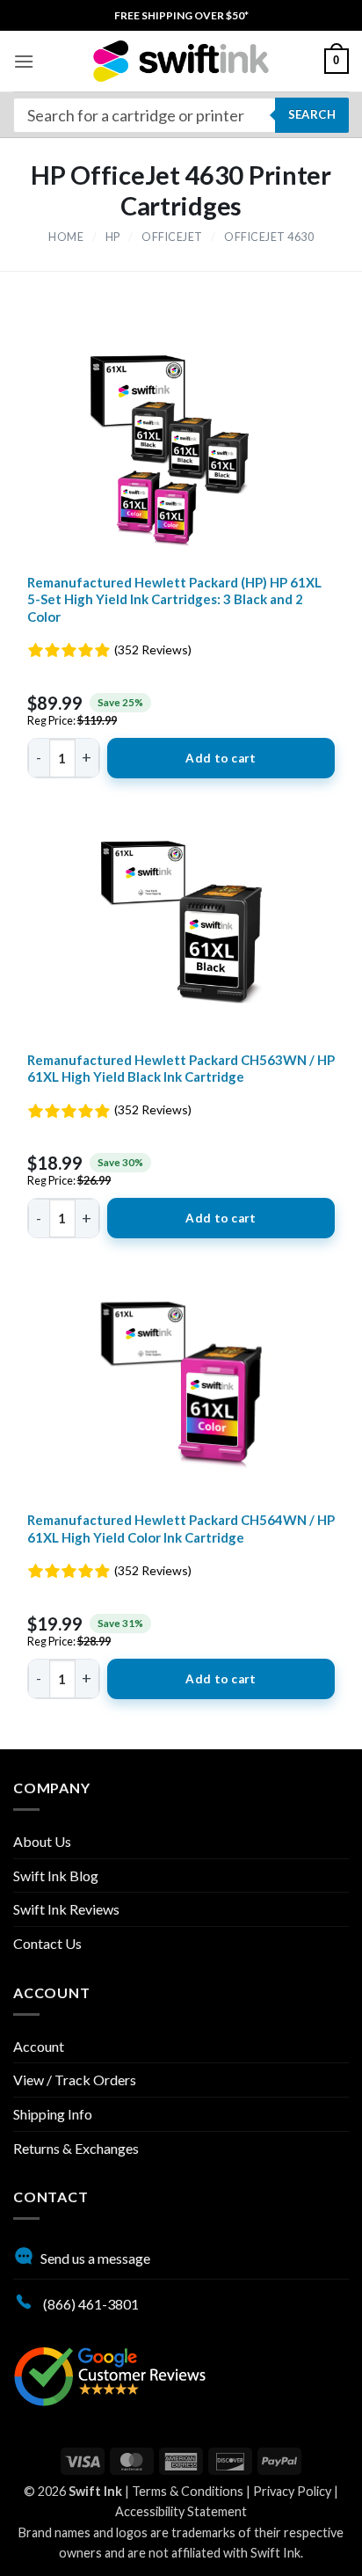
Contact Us (47, 1943)
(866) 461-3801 (90, 2304)
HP (113, 237)
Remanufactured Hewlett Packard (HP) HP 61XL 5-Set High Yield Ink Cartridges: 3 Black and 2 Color (174, 599)
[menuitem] (181, 15)
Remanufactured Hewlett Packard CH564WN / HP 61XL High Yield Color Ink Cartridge (181, 1529)
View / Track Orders (75, 2080)
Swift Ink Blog (56, 1875)
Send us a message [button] (95, 2258)
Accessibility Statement (181, 2511)
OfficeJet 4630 (269, 237)
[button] (24, 61)
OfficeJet (172, 237)
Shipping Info (53, 2114)
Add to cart (221, 758)
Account (39, 2046)
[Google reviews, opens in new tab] (110, 2374)
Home (66, 237)
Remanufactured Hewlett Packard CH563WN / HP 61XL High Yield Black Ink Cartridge (181, 1069)
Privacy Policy (292, 2491)
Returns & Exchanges (76, 2148)
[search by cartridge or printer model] (181, 115)
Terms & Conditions (188, 2491)
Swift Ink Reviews (66, 1909)
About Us (42, 1841)
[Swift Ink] (181, 61)
